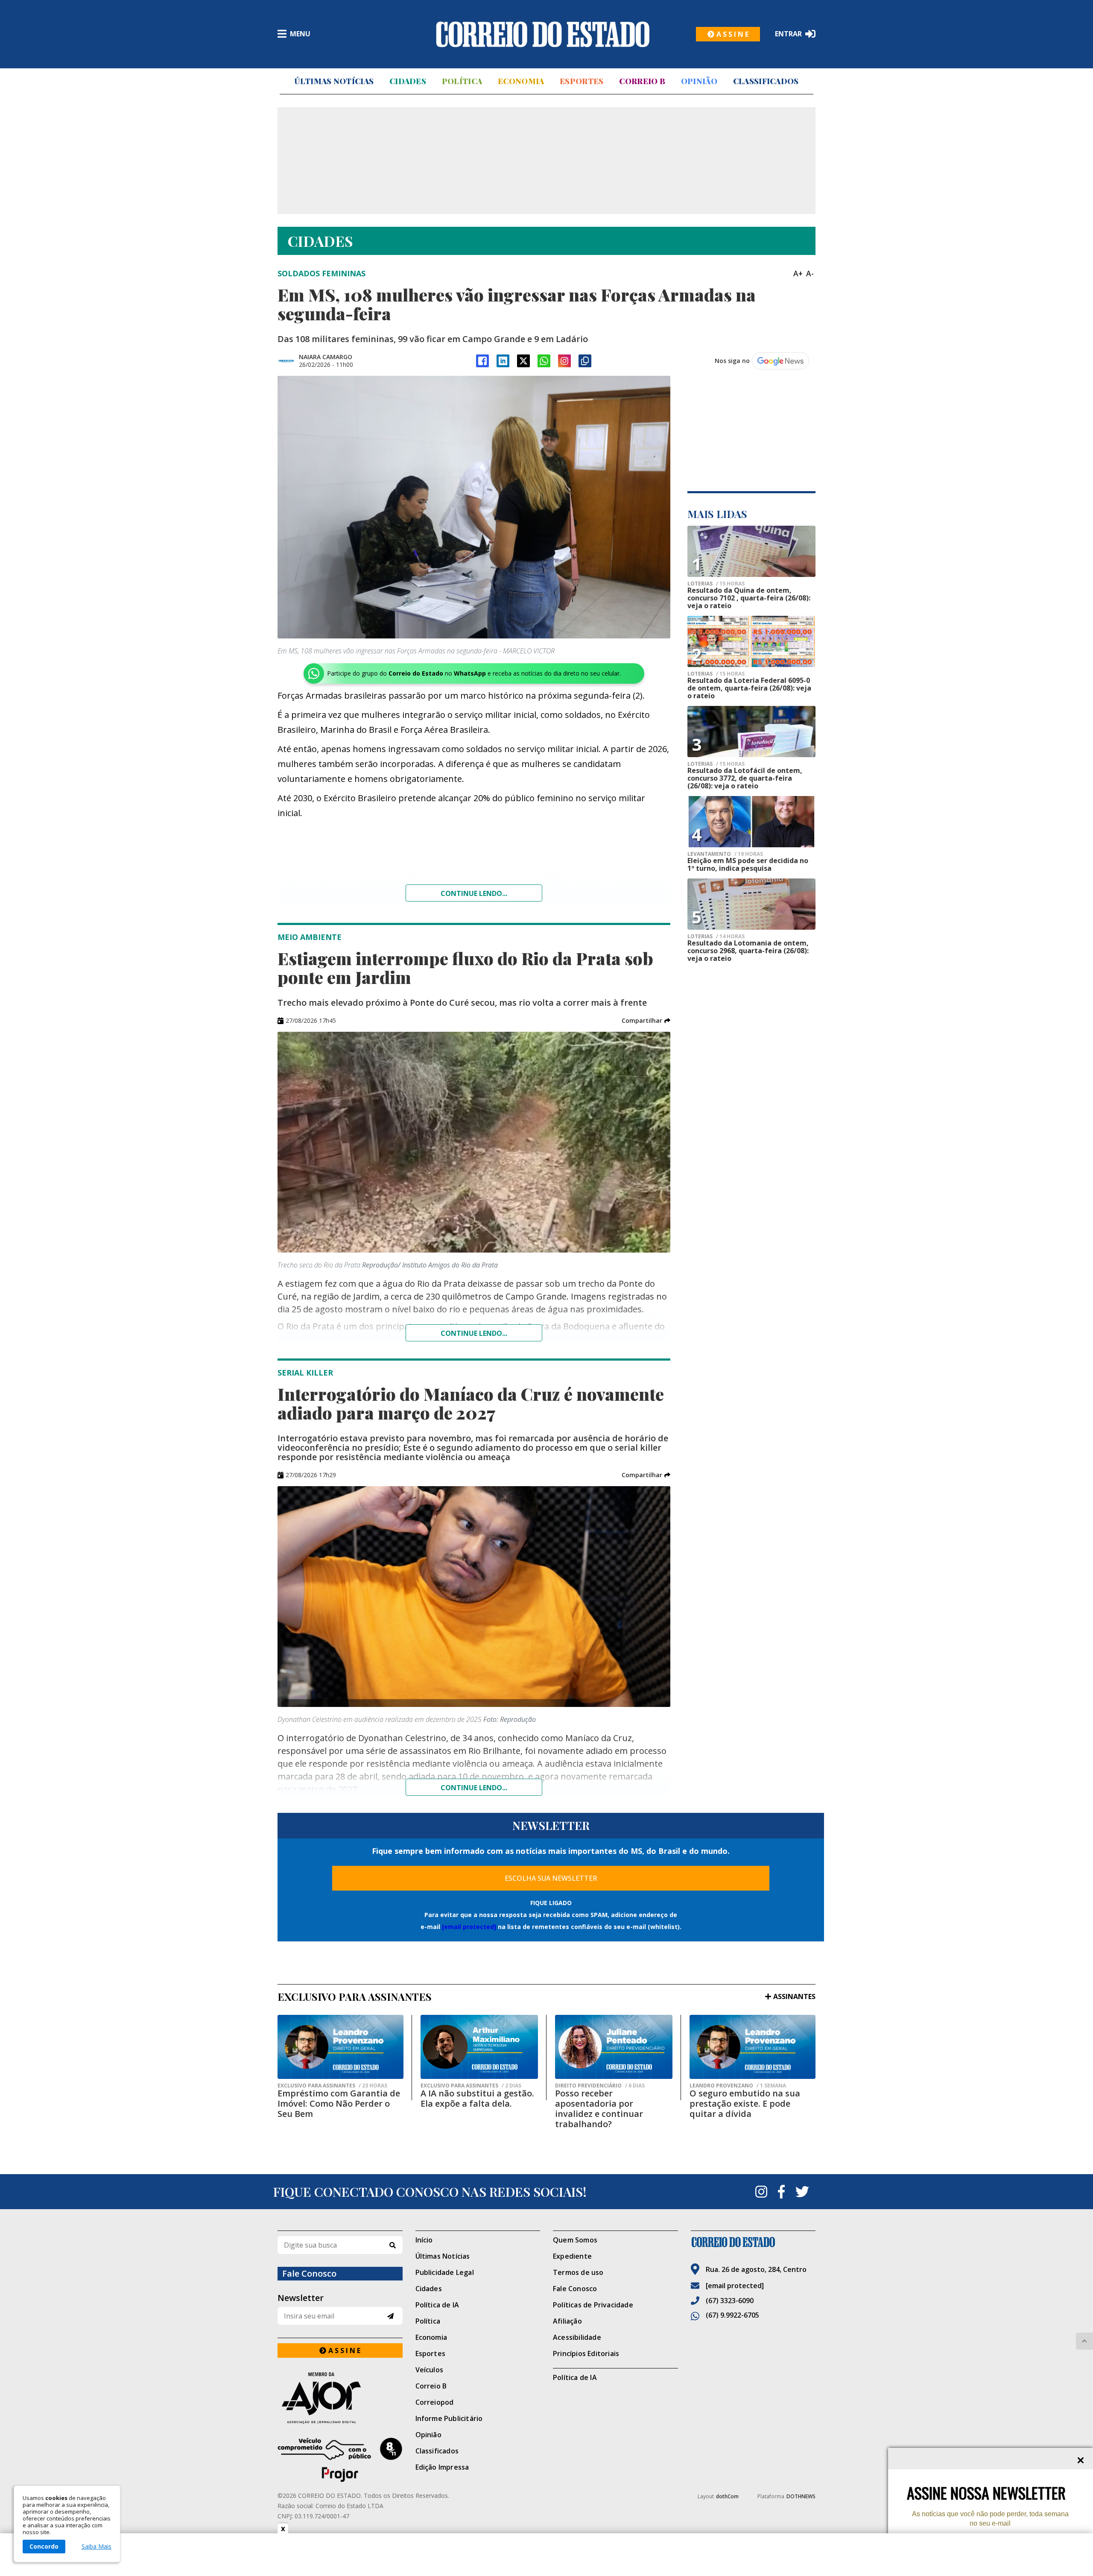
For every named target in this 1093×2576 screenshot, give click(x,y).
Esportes (582, 81)
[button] (646, 1021)
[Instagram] (564, 361)
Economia (521, 81)
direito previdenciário (600, 2086)
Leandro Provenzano (738, 2086)
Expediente (572, 2256)
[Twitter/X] (523, 361)
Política (462, 81)
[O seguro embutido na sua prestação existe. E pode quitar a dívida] (753, 2047)
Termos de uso (578, 2272)
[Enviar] (390, 2316)
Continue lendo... (474, 893)
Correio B (642, 81)
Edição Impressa (442, 2467)
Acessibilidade (577, 2337)
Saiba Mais (96, 2547)
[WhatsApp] (544, 361)
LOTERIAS (716, 584)
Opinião (699, 81)
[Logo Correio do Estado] (543, 34)
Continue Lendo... (474, 1333)
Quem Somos (575, 2240)
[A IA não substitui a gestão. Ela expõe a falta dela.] (479, 2047)
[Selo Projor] (340, 2460)
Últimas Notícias (334, 81)
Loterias (716, 674)
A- (810, 273)
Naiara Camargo (326, 357)
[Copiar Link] (585, 361)
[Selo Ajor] (340, 2398)
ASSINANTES (794, 1996)
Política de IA (437, 2305)
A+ (798, 273)
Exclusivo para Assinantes (332, 2086)
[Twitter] (802, 2192)
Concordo (44, 2546)
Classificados (766, 81)
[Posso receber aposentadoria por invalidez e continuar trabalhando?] (614, 2047)
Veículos (430, 2370)
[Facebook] (482, 361)
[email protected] (469, 1927)
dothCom (727, 2496)
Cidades (408, 81)
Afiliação (567, 2321)
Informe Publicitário (449, 2418)
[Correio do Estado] (753, 2242)
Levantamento (725, 854)
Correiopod (435, 2402)
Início (424, 2240)
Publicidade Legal (445, 2272)
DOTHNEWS (801, 2496)
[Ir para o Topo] (1084, 2341)
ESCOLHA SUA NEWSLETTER (551, 1878)
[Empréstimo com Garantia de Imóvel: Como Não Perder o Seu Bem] (340, 2047)
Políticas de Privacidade (593, 2305)
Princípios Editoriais (586, 2354)
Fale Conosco (575, 2289)
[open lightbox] (474, 507)
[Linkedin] (503, 361)
